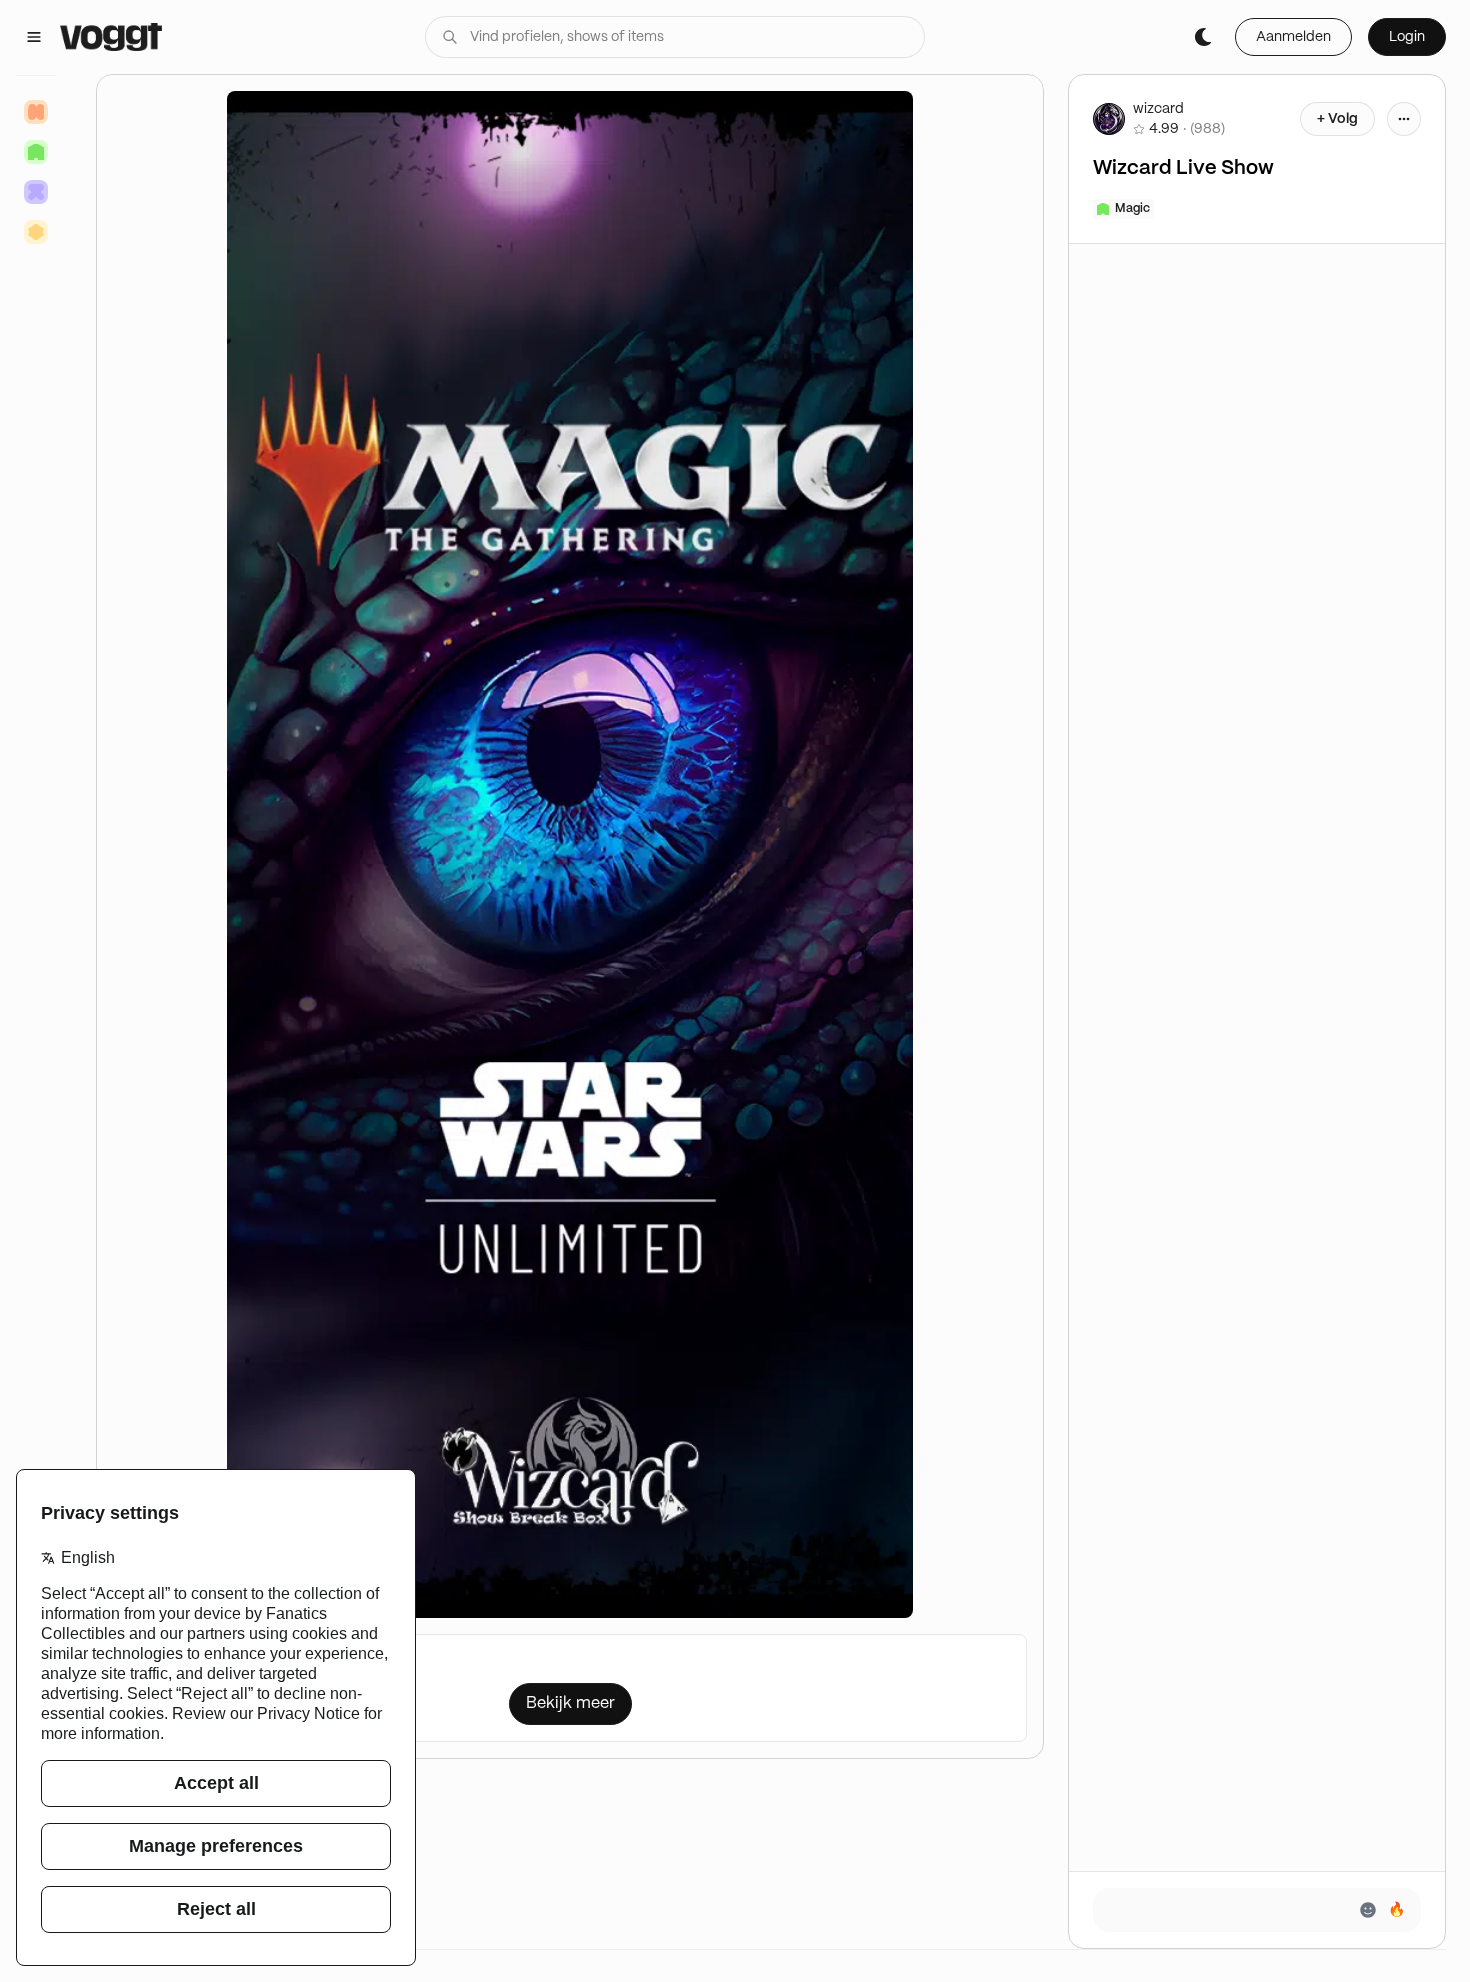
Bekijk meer (570, 1703)
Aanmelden (1293, 37)
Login (1407, 37)
